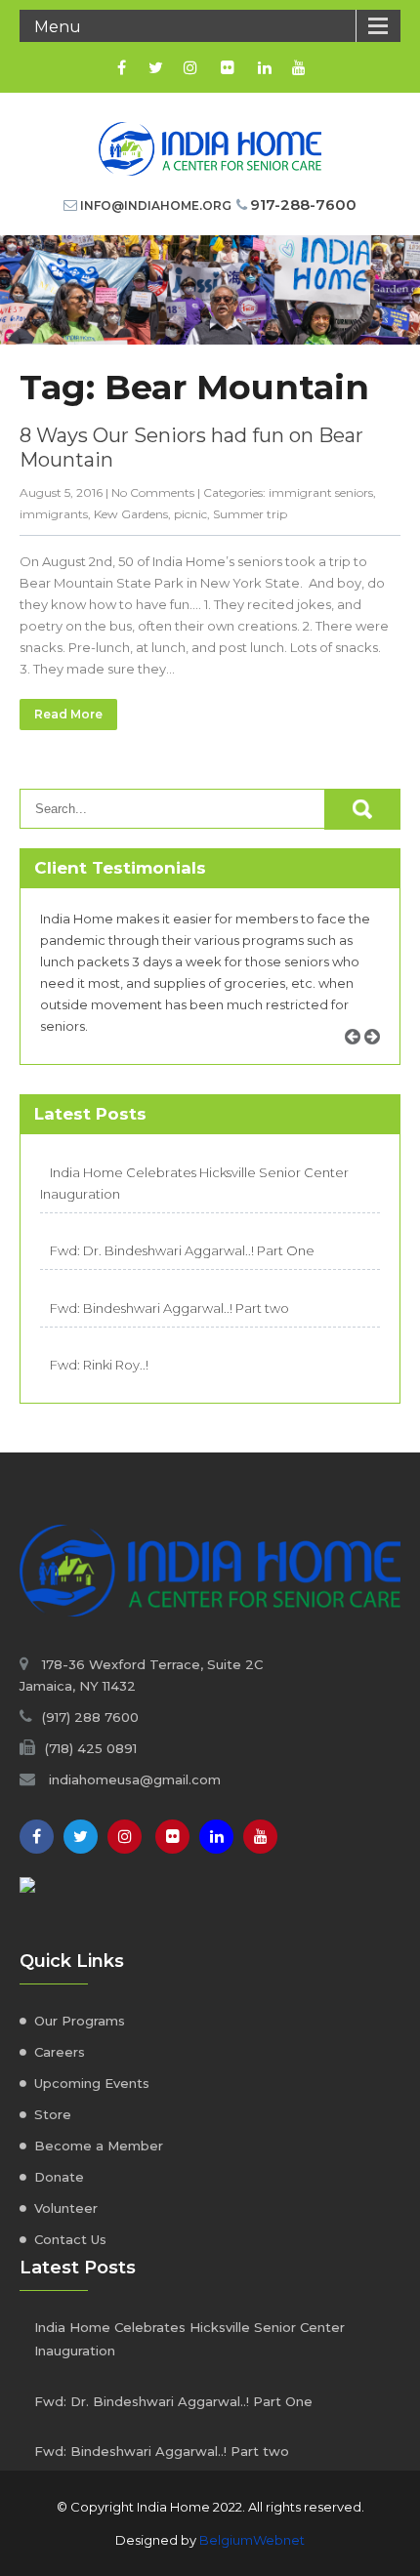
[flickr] (227, 67)
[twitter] (156, 67)
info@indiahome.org (156, 205)
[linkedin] (264, 67)
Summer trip (250, 514)
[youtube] (298, 67)
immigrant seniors (321, 492)
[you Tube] (260, 1837)
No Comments (153, 492)
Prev (359, 1059)
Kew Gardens (131, 514)
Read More (68, 714)
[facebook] (122, 67)
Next (379, 1059)
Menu (58, 27)
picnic (190, 514)
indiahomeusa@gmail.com (135, 1779)
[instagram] (190, 67)
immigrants (54, 514)
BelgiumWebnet (252, 2540)
